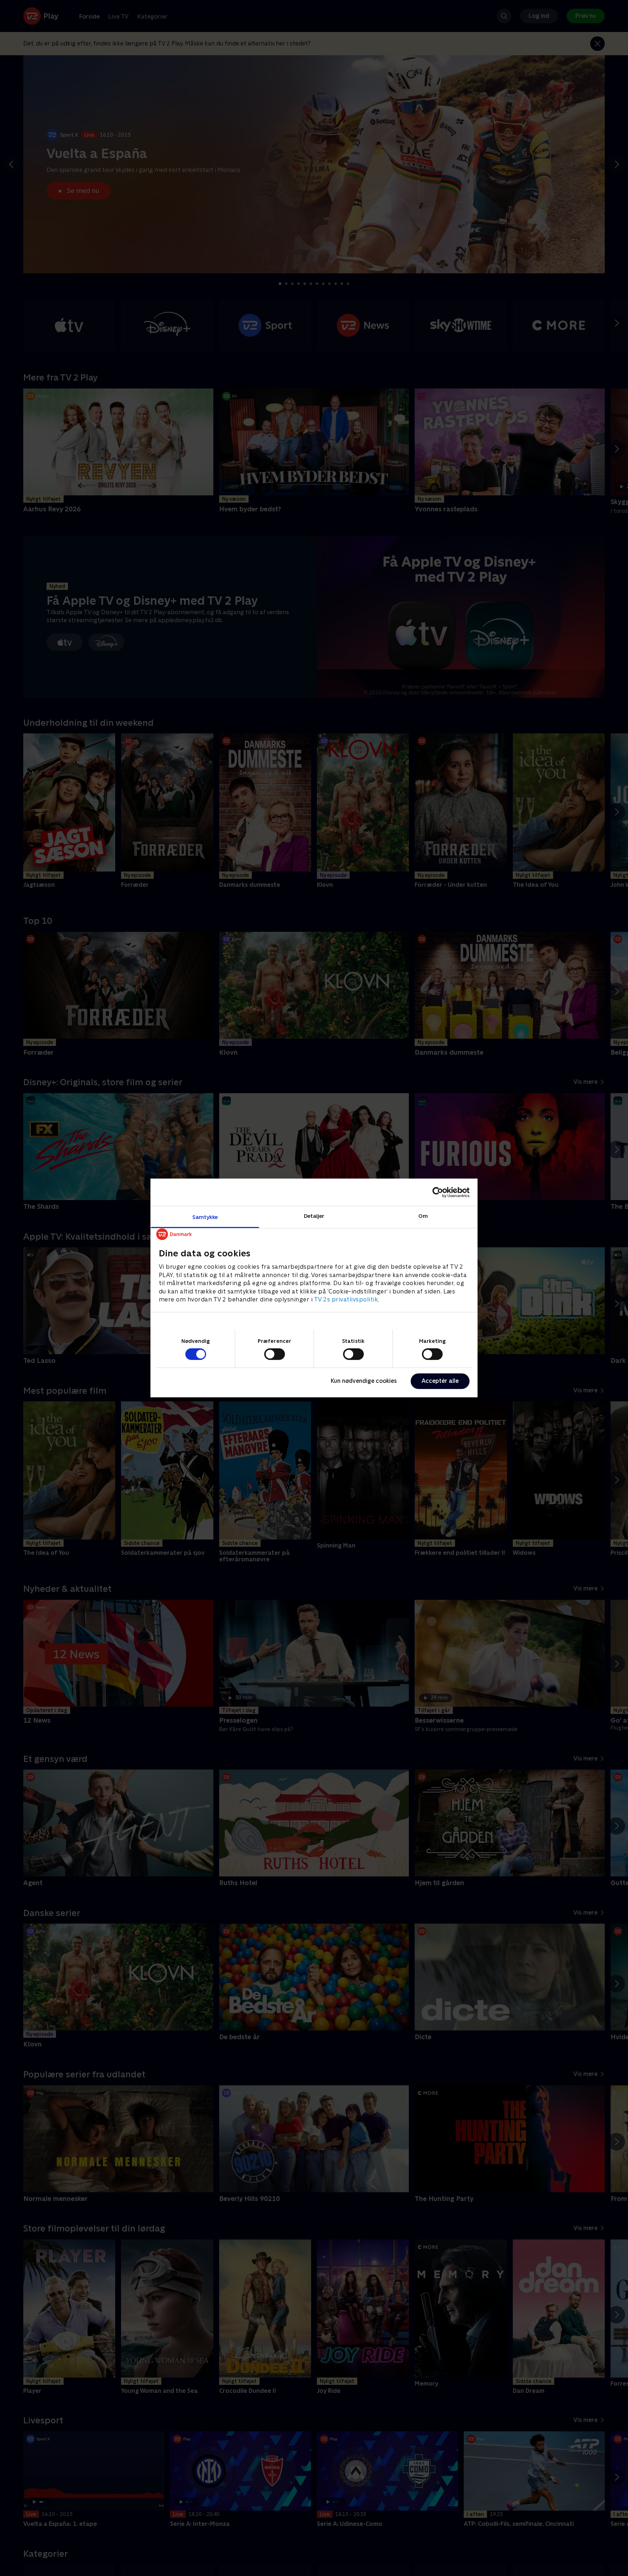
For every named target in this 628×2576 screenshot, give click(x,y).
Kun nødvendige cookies (364, 1381)
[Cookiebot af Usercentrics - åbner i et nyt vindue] (438, 1192)
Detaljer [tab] (314, 1216)
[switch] (275, 1354)
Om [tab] (423, 1216)
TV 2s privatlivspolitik (346, 1299)
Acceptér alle (440, 1381)
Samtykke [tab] (205, 1217)
